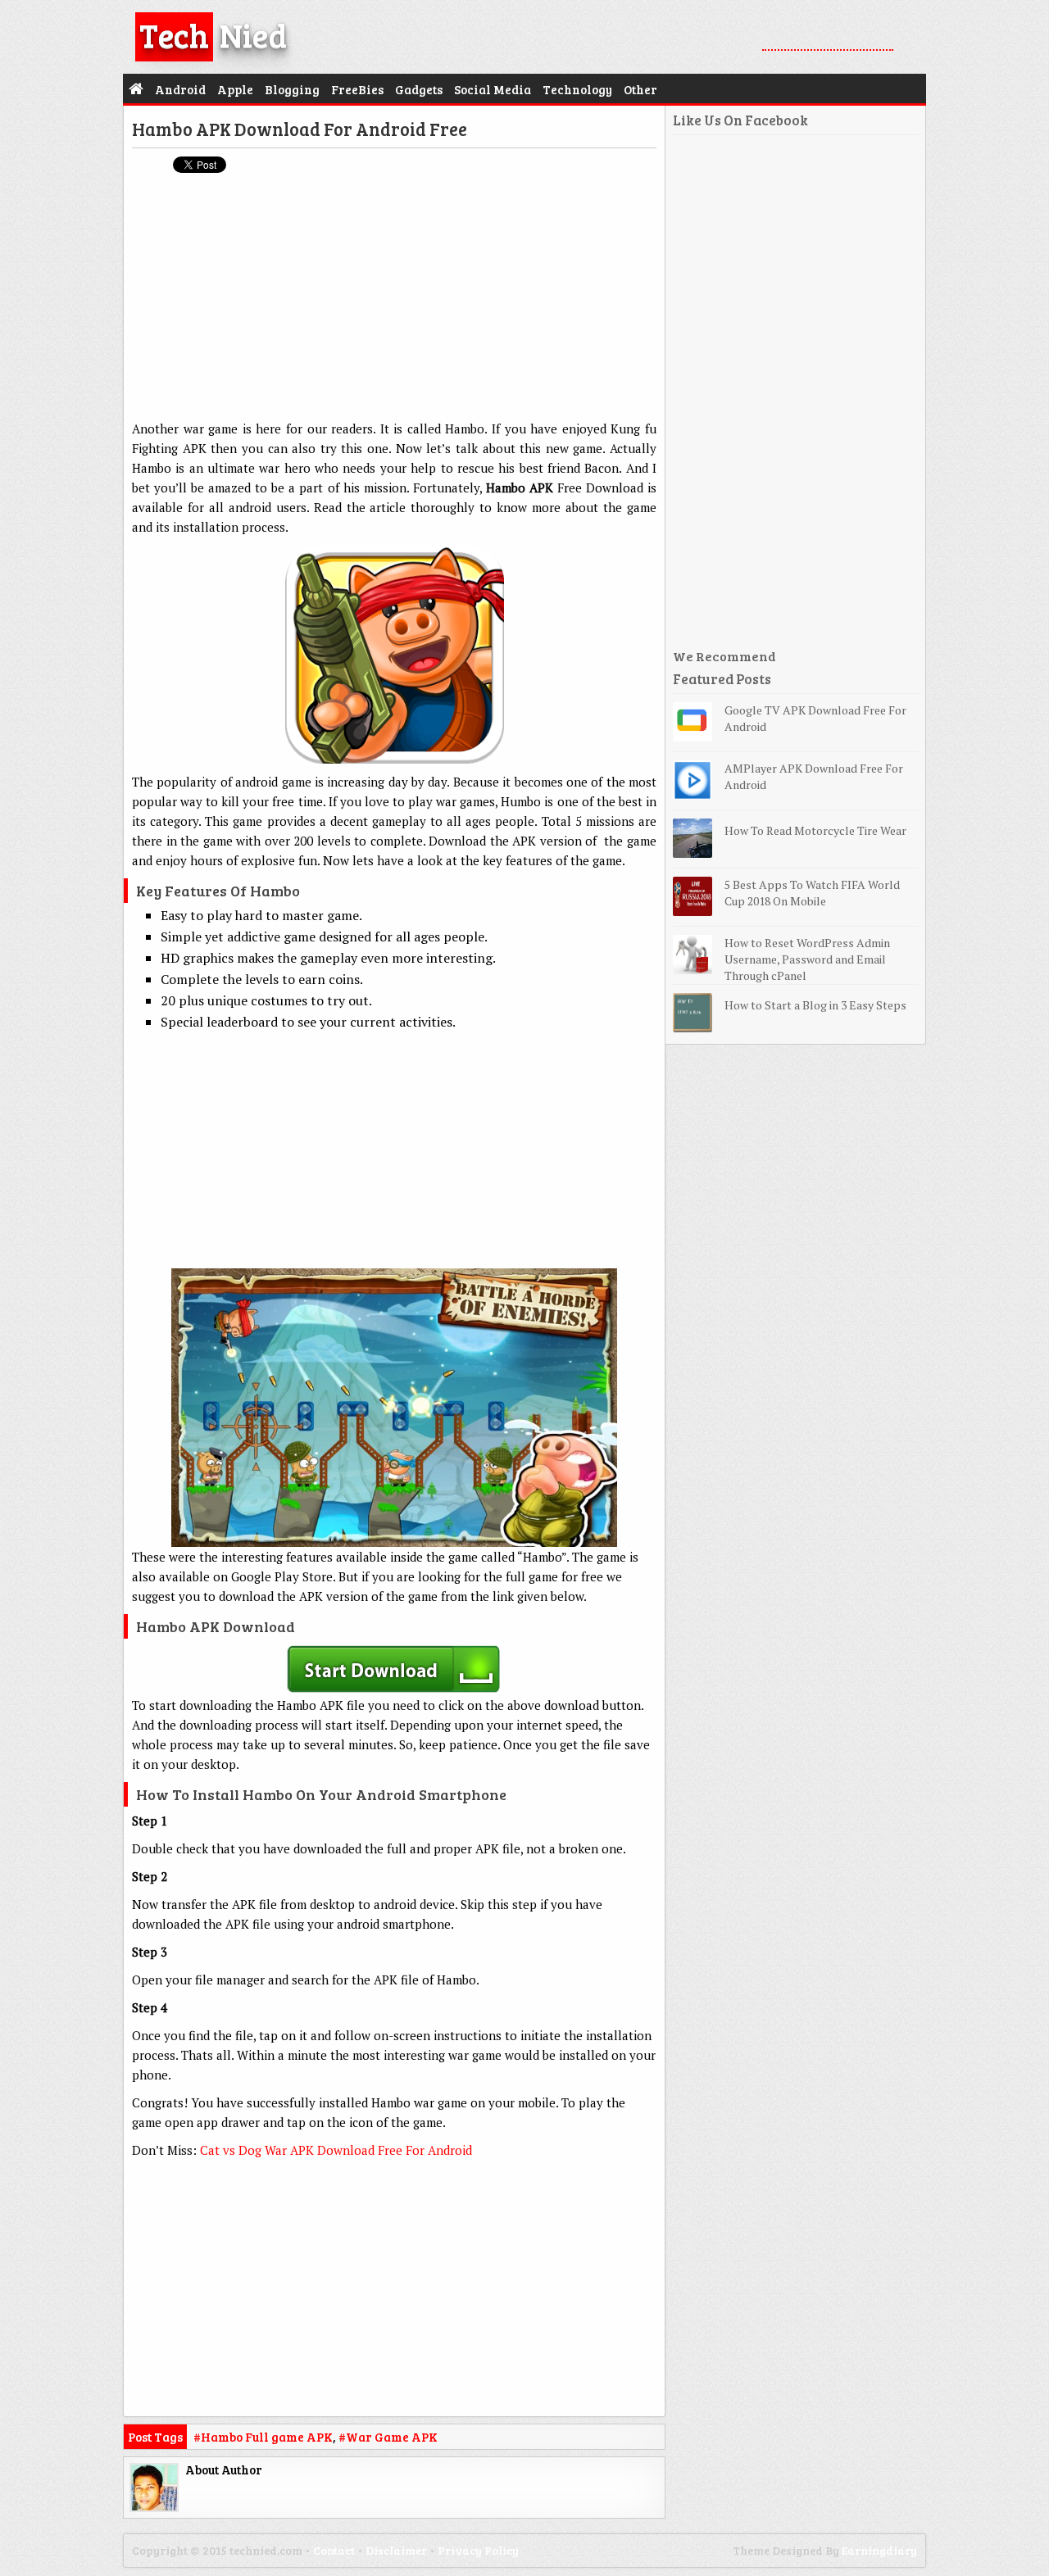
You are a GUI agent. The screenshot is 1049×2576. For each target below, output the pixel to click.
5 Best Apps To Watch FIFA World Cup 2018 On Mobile (812, 893)
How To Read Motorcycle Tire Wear (815, 830)
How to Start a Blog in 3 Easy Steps (815, 1005)
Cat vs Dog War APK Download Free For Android (336, 2150)
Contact (334, 2550)
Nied (213, 34)
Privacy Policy (478, 2550)
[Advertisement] (394, 304)
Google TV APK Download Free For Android (815, 718)
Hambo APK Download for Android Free (300, 129)
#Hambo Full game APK (263, 2437)
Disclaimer (396, 2550)
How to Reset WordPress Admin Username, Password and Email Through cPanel (807, 959)
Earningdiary (879, 2550)
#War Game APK (388, 2437)
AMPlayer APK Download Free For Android (814, 776)
